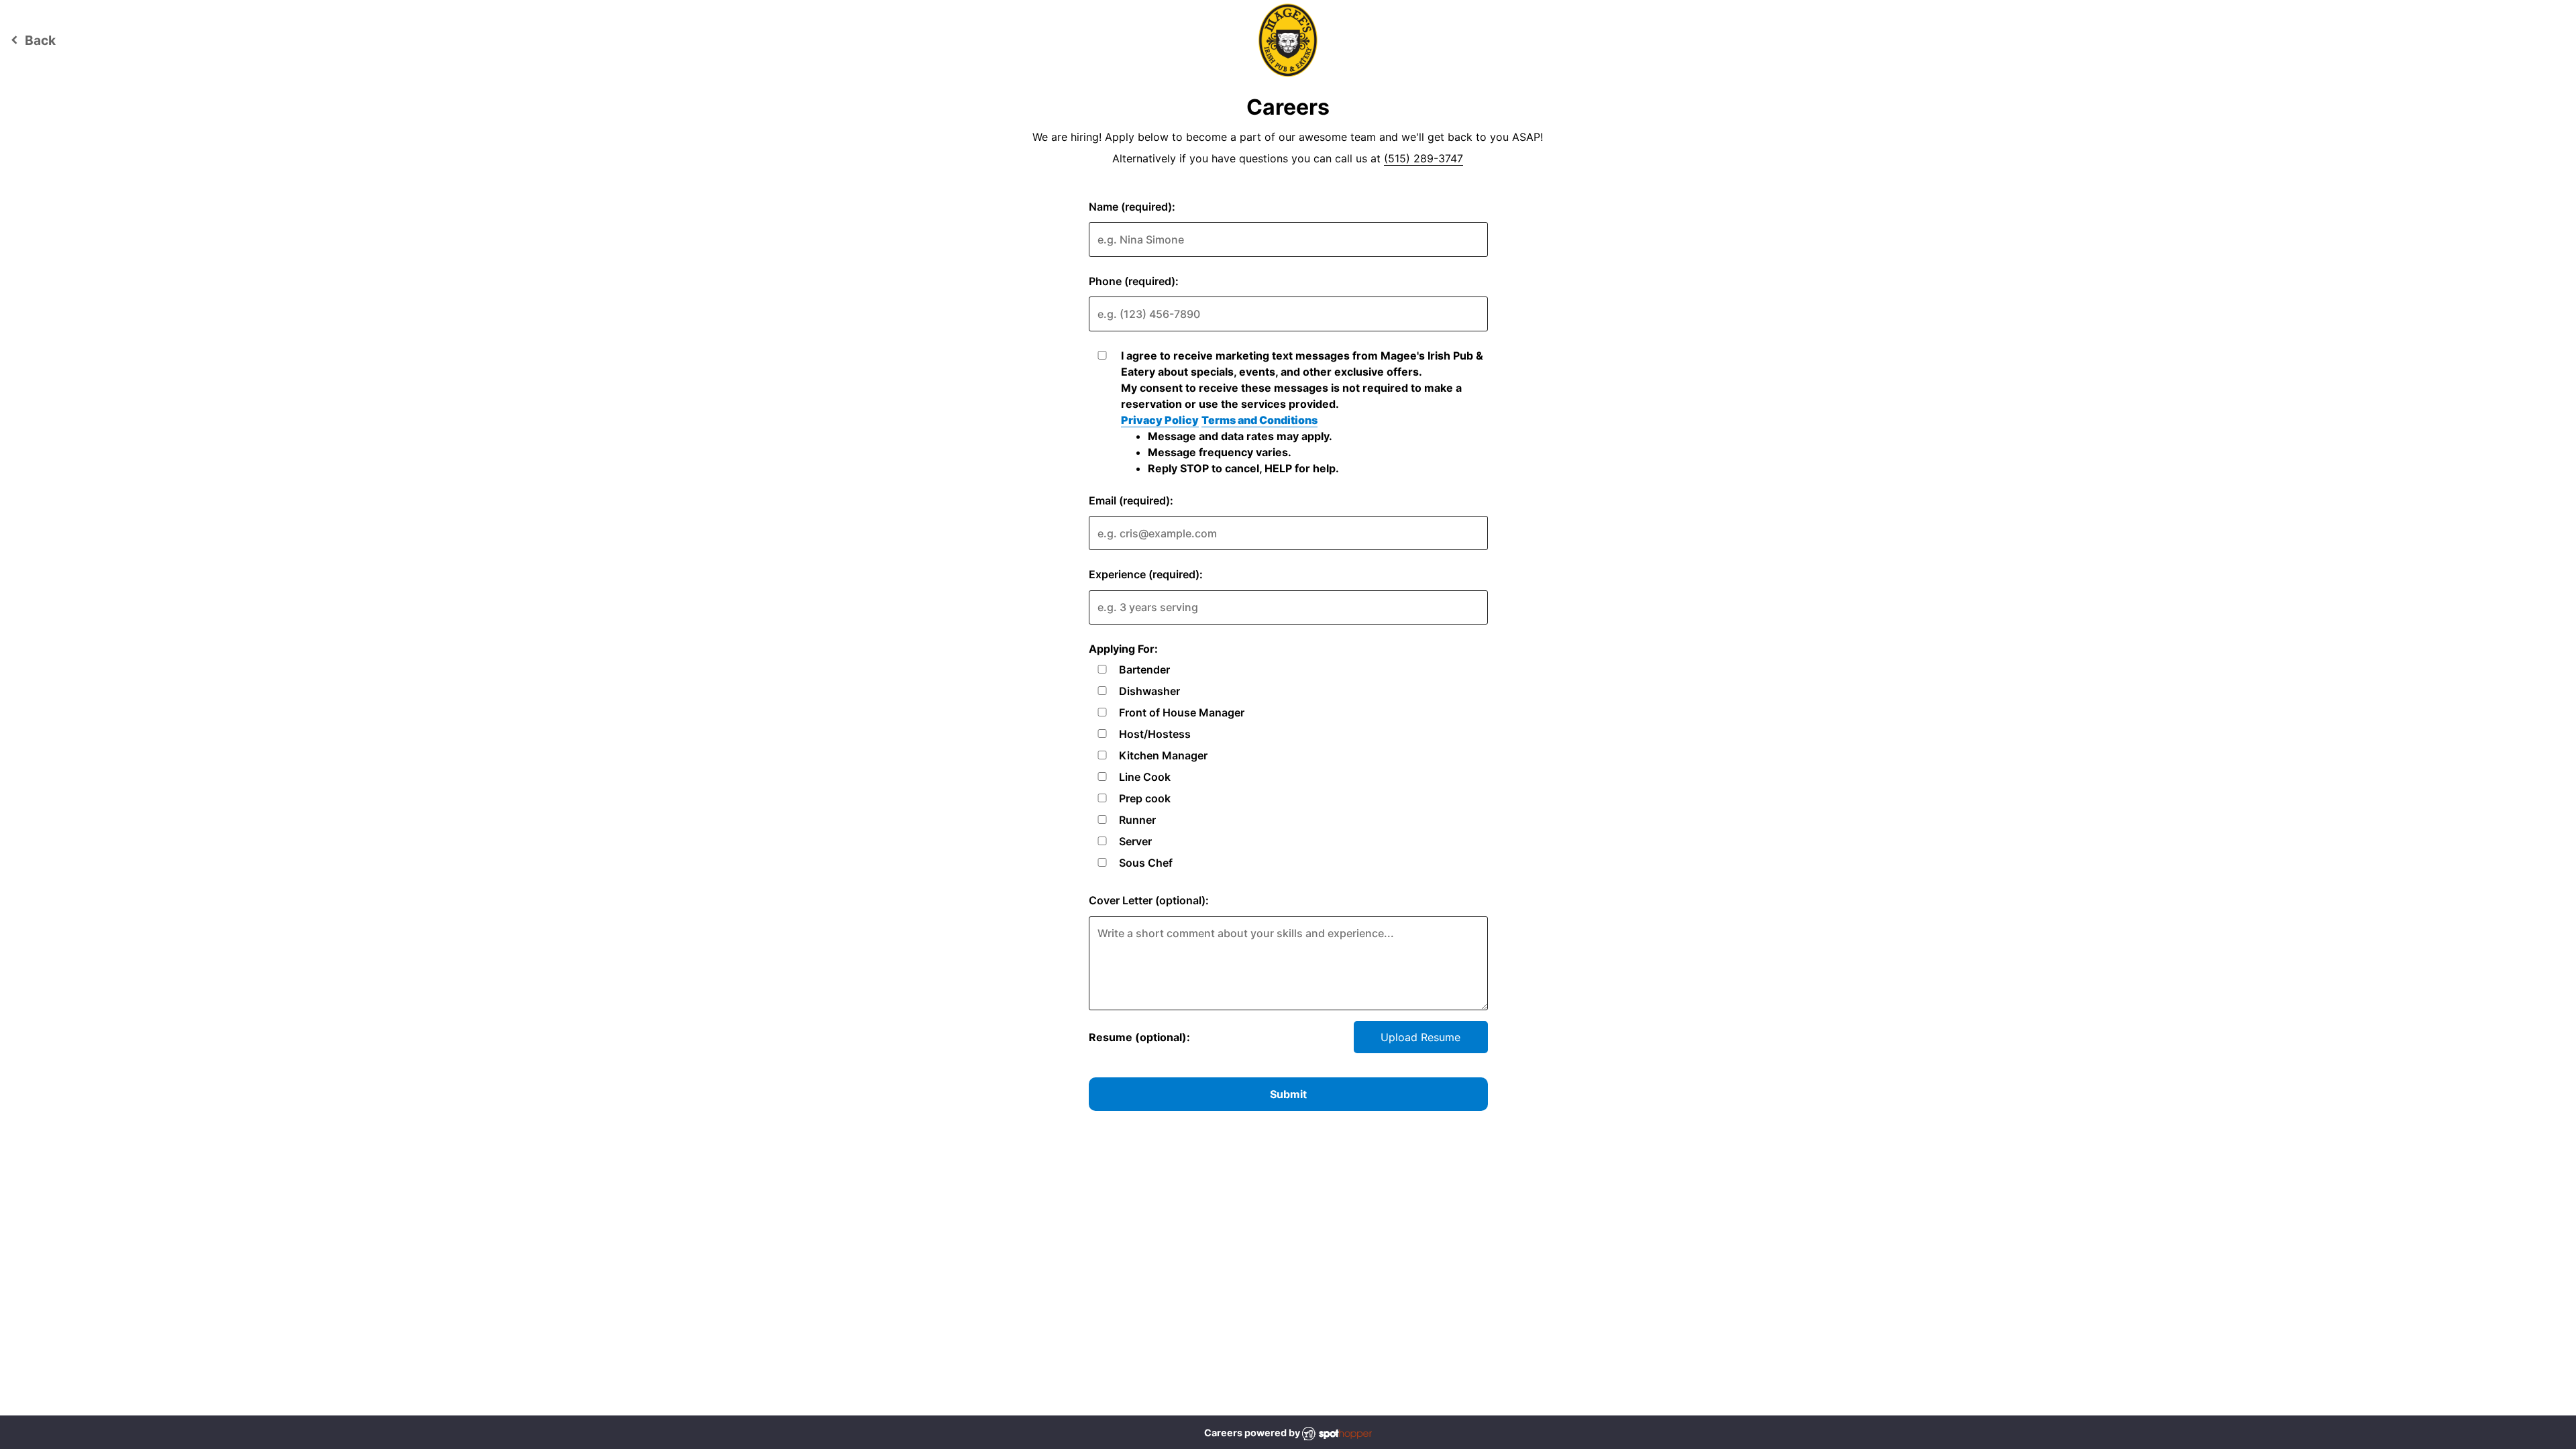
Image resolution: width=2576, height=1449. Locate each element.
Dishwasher (1149, 691)
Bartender (1144, 669)
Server (1135, 841)
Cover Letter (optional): (1149, 900)
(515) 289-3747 (1424, 158)
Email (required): (1131, 500)
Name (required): (1132, 207)
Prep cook (1145, 798)
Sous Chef (1146, 863)
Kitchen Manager (1163, 755)
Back (31, 40)
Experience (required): (1146, 574)
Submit (1288, 1094)
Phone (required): (1134, 281)
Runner (1137, 820)
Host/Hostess (1155, 734)
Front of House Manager (1182, 712)
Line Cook (1145, 777)
